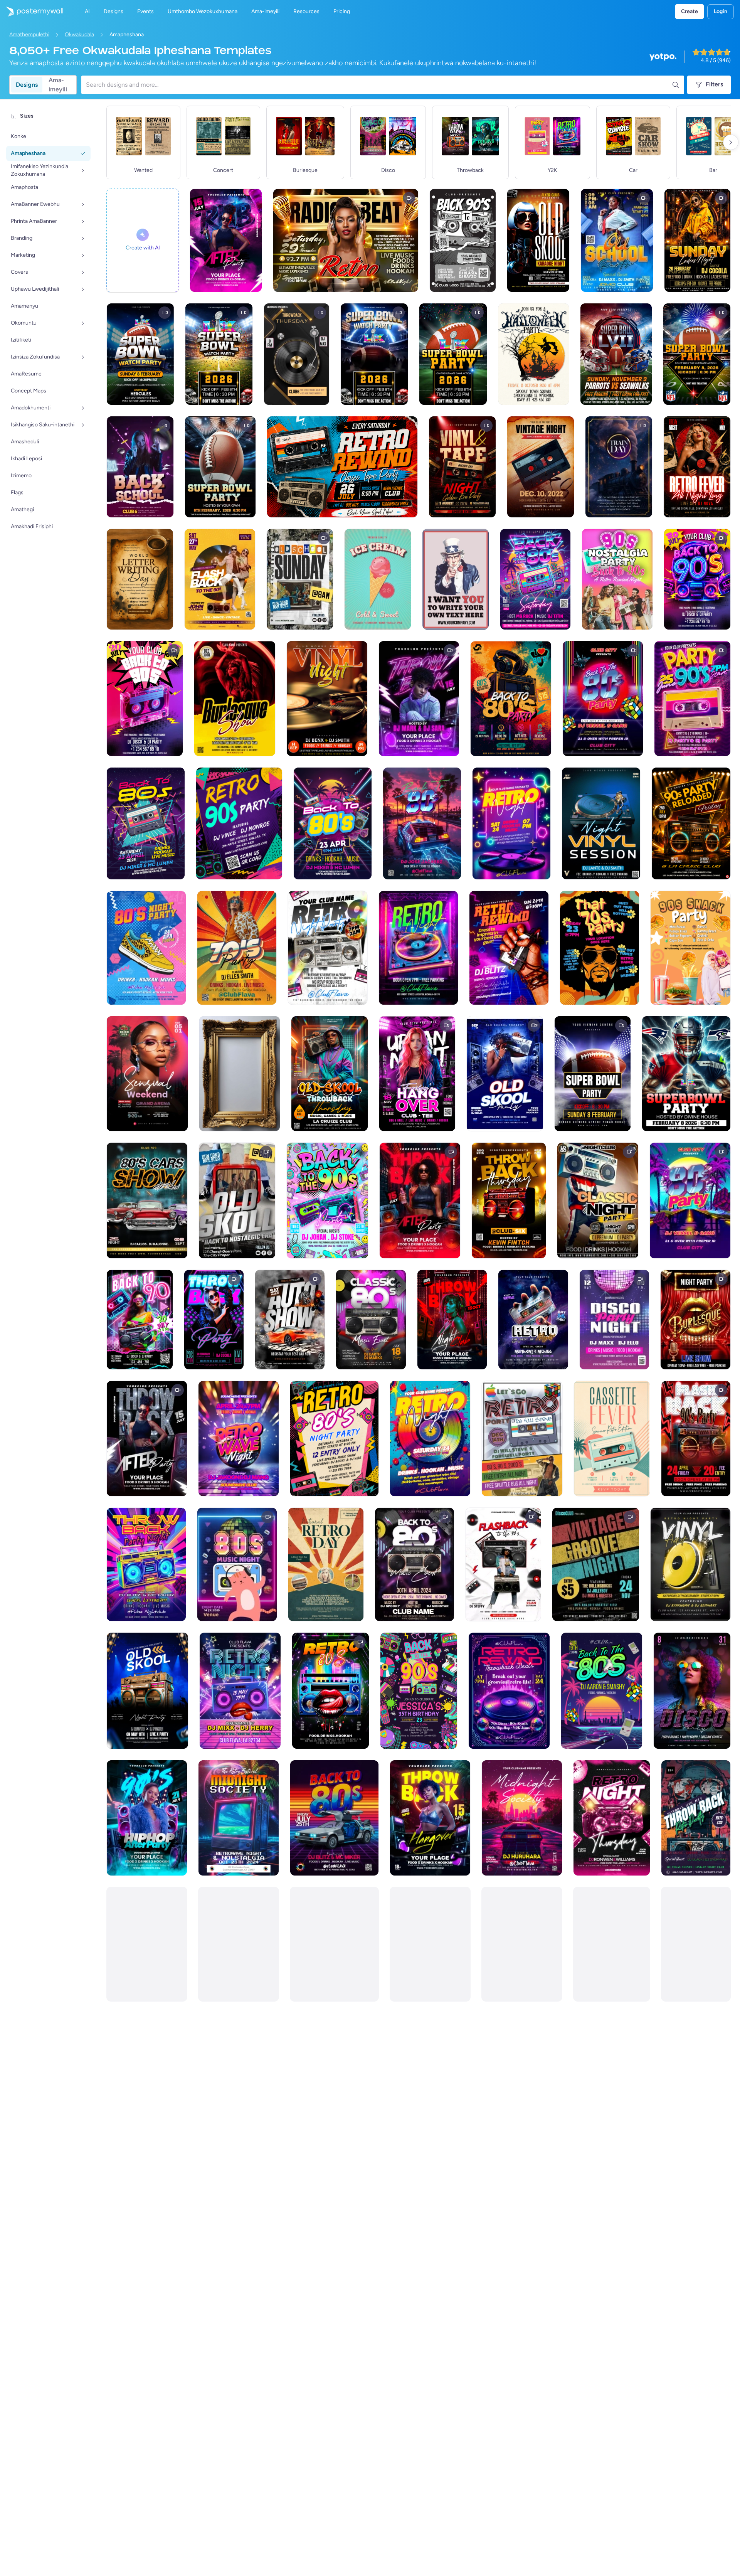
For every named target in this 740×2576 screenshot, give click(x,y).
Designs (27, 85)
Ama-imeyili (58, 85)
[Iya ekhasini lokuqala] (32, 12)
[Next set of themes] (731, 142)
